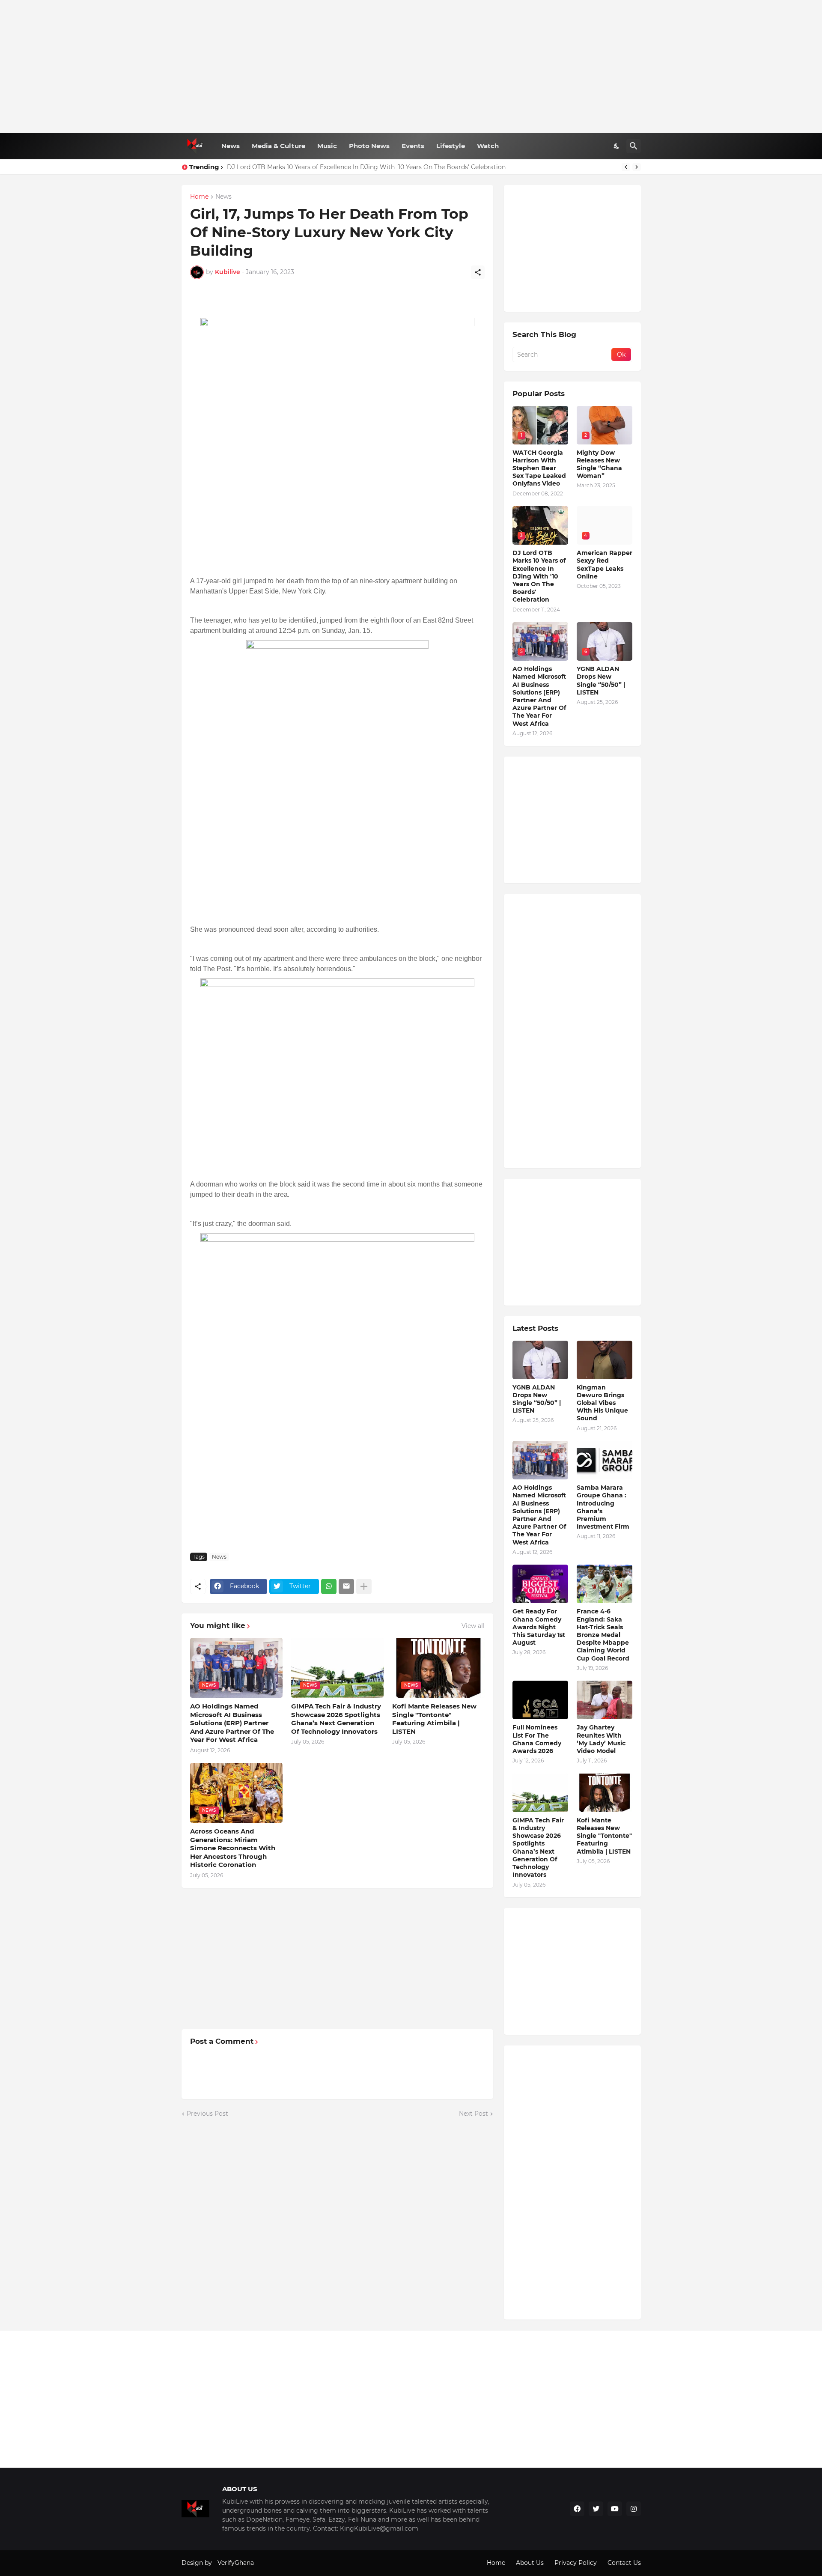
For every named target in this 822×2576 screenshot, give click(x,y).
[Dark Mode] (617, 146)
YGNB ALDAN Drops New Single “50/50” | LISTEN (601, 681)
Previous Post (207, 2114)
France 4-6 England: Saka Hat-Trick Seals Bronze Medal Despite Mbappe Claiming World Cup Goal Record (603, 1635)
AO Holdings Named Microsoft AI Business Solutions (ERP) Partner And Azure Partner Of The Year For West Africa (232, 1723)
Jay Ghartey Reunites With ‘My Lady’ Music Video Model (601, 1739)
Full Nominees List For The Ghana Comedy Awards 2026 (537, 1739)
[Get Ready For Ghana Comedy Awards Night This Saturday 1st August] (540, 1584)
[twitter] (596, 2509)
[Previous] (626, 167)
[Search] (634, 146)
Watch (488, 146)
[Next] (637, 167)
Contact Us (624, 2563)
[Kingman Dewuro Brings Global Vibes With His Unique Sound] (605, 1360)
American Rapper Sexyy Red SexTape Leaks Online (605, 565)
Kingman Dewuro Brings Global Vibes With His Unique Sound (602, 1403)
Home (199, 197)
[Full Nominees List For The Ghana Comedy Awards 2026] (540, 1700)
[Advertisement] (411, 66)
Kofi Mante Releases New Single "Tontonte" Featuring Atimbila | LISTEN (434, 1719)
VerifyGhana (236, 2563)
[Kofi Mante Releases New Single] (605, 1793)
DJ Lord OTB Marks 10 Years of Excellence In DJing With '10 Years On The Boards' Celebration (539, 576)
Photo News (369, 146)
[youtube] (615, 2509)
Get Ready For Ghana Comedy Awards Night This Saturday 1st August (539, 1627)
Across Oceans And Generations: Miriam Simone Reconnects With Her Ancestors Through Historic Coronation (233, 1848)
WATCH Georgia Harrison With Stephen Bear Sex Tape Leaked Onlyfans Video (539, 468)
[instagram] (634, 2509)
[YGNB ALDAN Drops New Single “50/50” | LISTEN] (540, 1360)
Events (413, 146)
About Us (530, 2563)
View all (473, 1626)
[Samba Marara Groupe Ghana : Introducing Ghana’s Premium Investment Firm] (605, 1460)
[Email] (346, 1586)
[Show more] (364, 1586)
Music (327, 146)
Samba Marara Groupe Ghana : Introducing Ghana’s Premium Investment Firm (603, 1507)
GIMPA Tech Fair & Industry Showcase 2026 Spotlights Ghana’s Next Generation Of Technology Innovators (336, 1719)
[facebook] (577, 2509)
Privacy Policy (576, 2563)
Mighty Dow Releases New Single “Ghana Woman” (599, 464)
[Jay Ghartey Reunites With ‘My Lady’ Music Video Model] (605, 1700)
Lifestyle (451, 146)
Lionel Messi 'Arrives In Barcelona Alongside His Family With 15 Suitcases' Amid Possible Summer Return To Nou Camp (406, 167)
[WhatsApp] (329, 1586)
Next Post (474, 2114)
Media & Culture (278, 146)
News (231, 146)
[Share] (478, 272)
